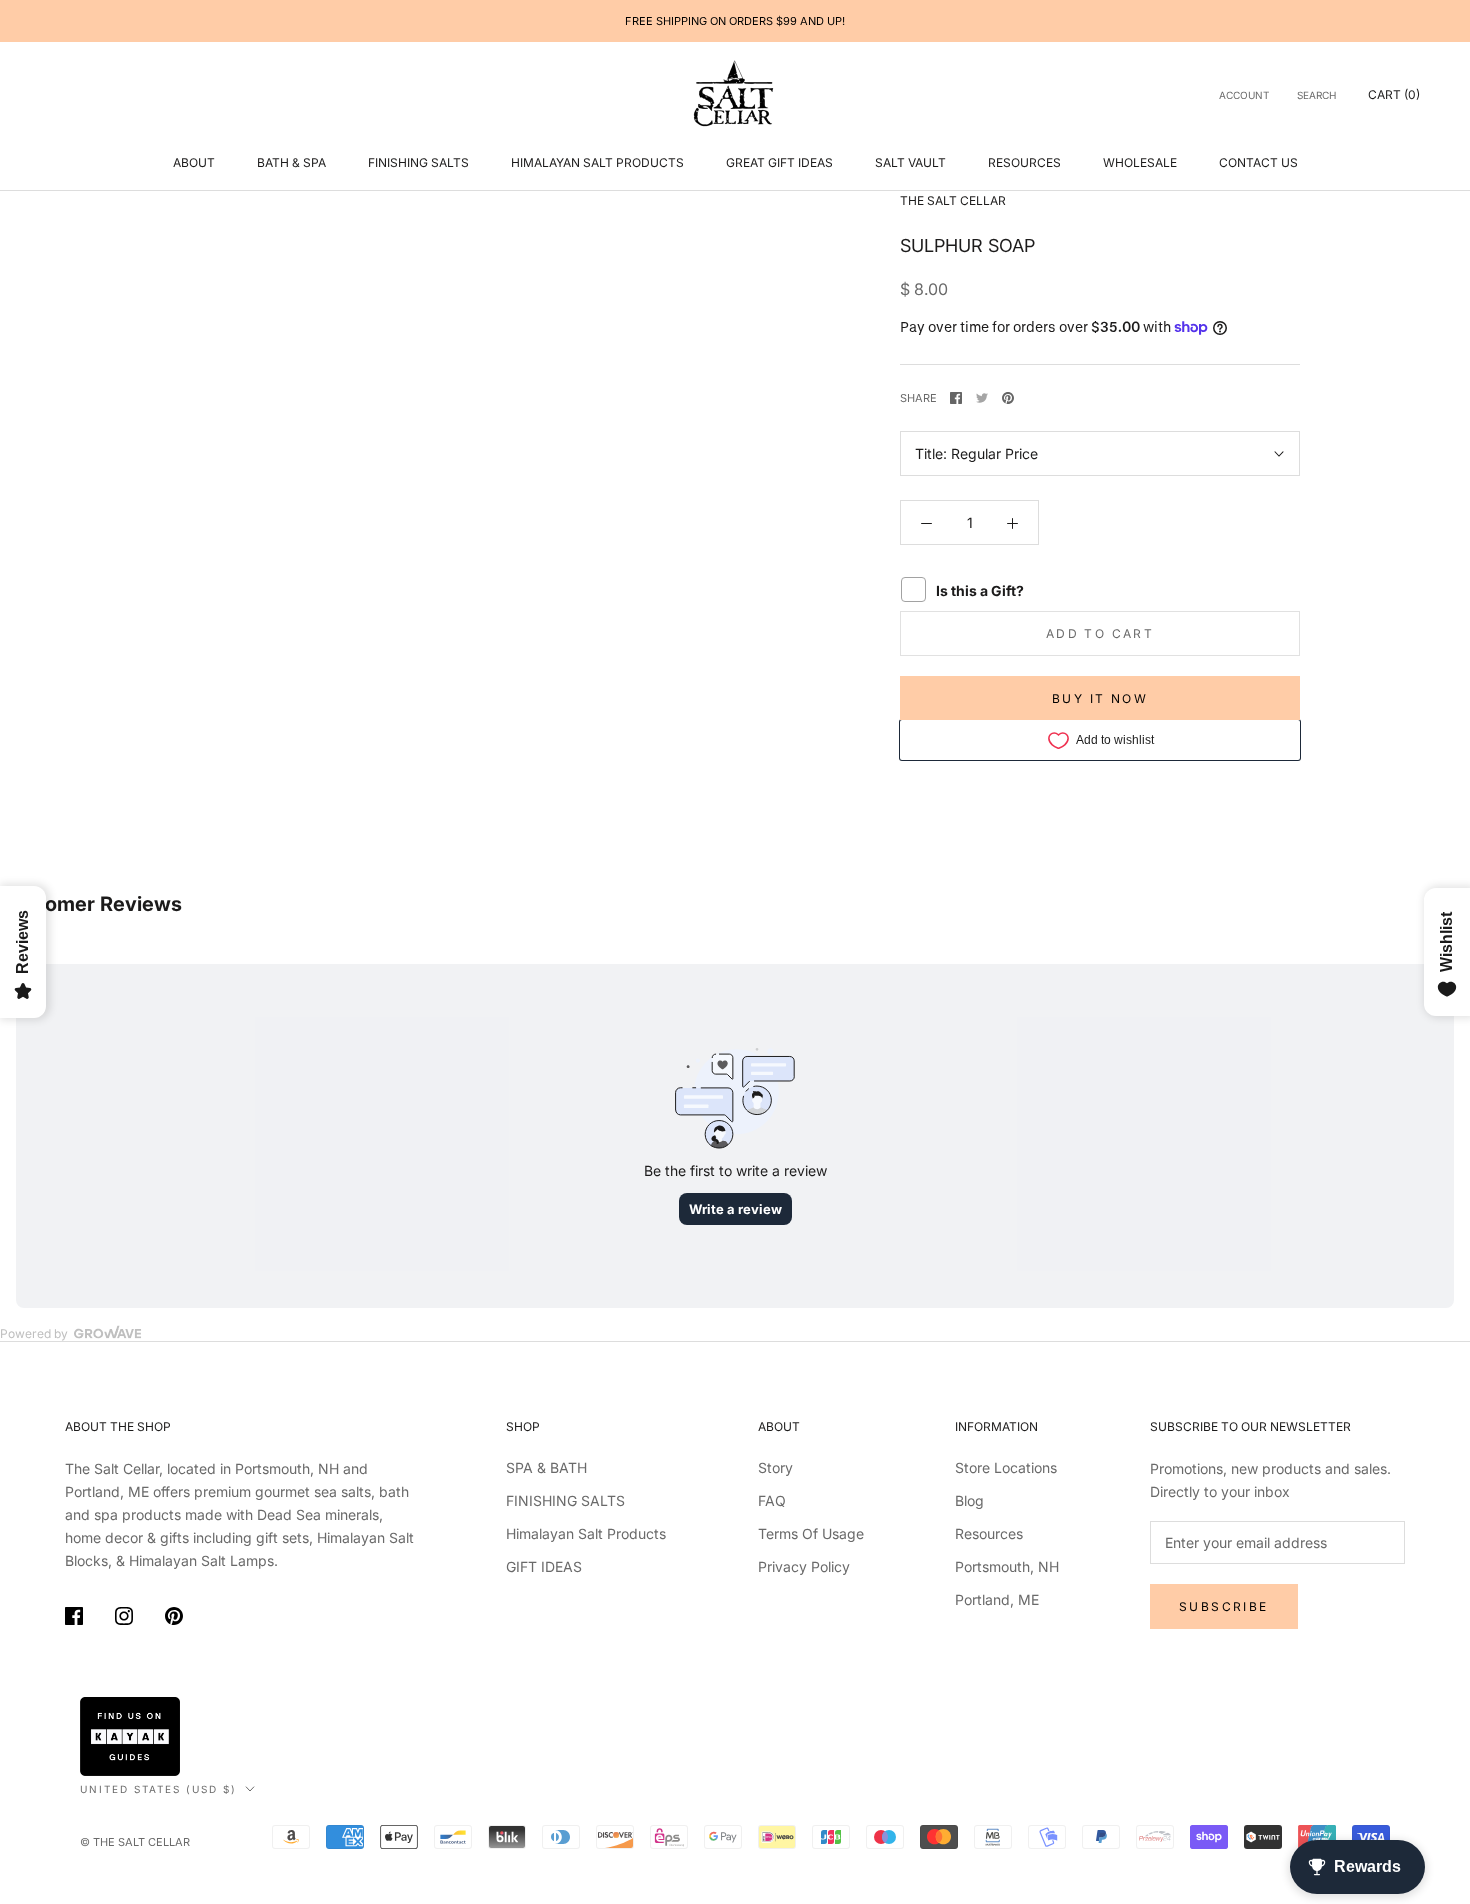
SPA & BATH (546, 1467)
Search (1316, 95)
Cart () (1394, 94)
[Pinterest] (1008, 398)
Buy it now (1100, 698)
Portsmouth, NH (1007, 1566)
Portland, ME (997, 1599)
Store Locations (1006, 1467)
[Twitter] (982, 398)
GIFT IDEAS (544, 1566)
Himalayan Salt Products (597, 162)
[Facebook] (956, 398)
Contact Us (1258, 162)
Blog (969, 1500)
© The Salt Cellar (135, 1842)
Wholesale (1140, 162)
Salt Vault (910, 162)
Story (775, 1467)
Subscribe (1224, 1606)
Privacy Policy (804, 1566)
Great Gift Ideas (779, 162)
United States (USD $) (158, 1789)
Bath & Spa (291, 162)
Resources (1024, 162)
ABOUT (194, 162)
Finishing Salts (418, 162)
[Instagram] (124, 1619)
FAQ (772, 1500)
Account (1244, 95)
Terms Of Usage (811, 1533)
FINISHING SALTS (565, 1500)
